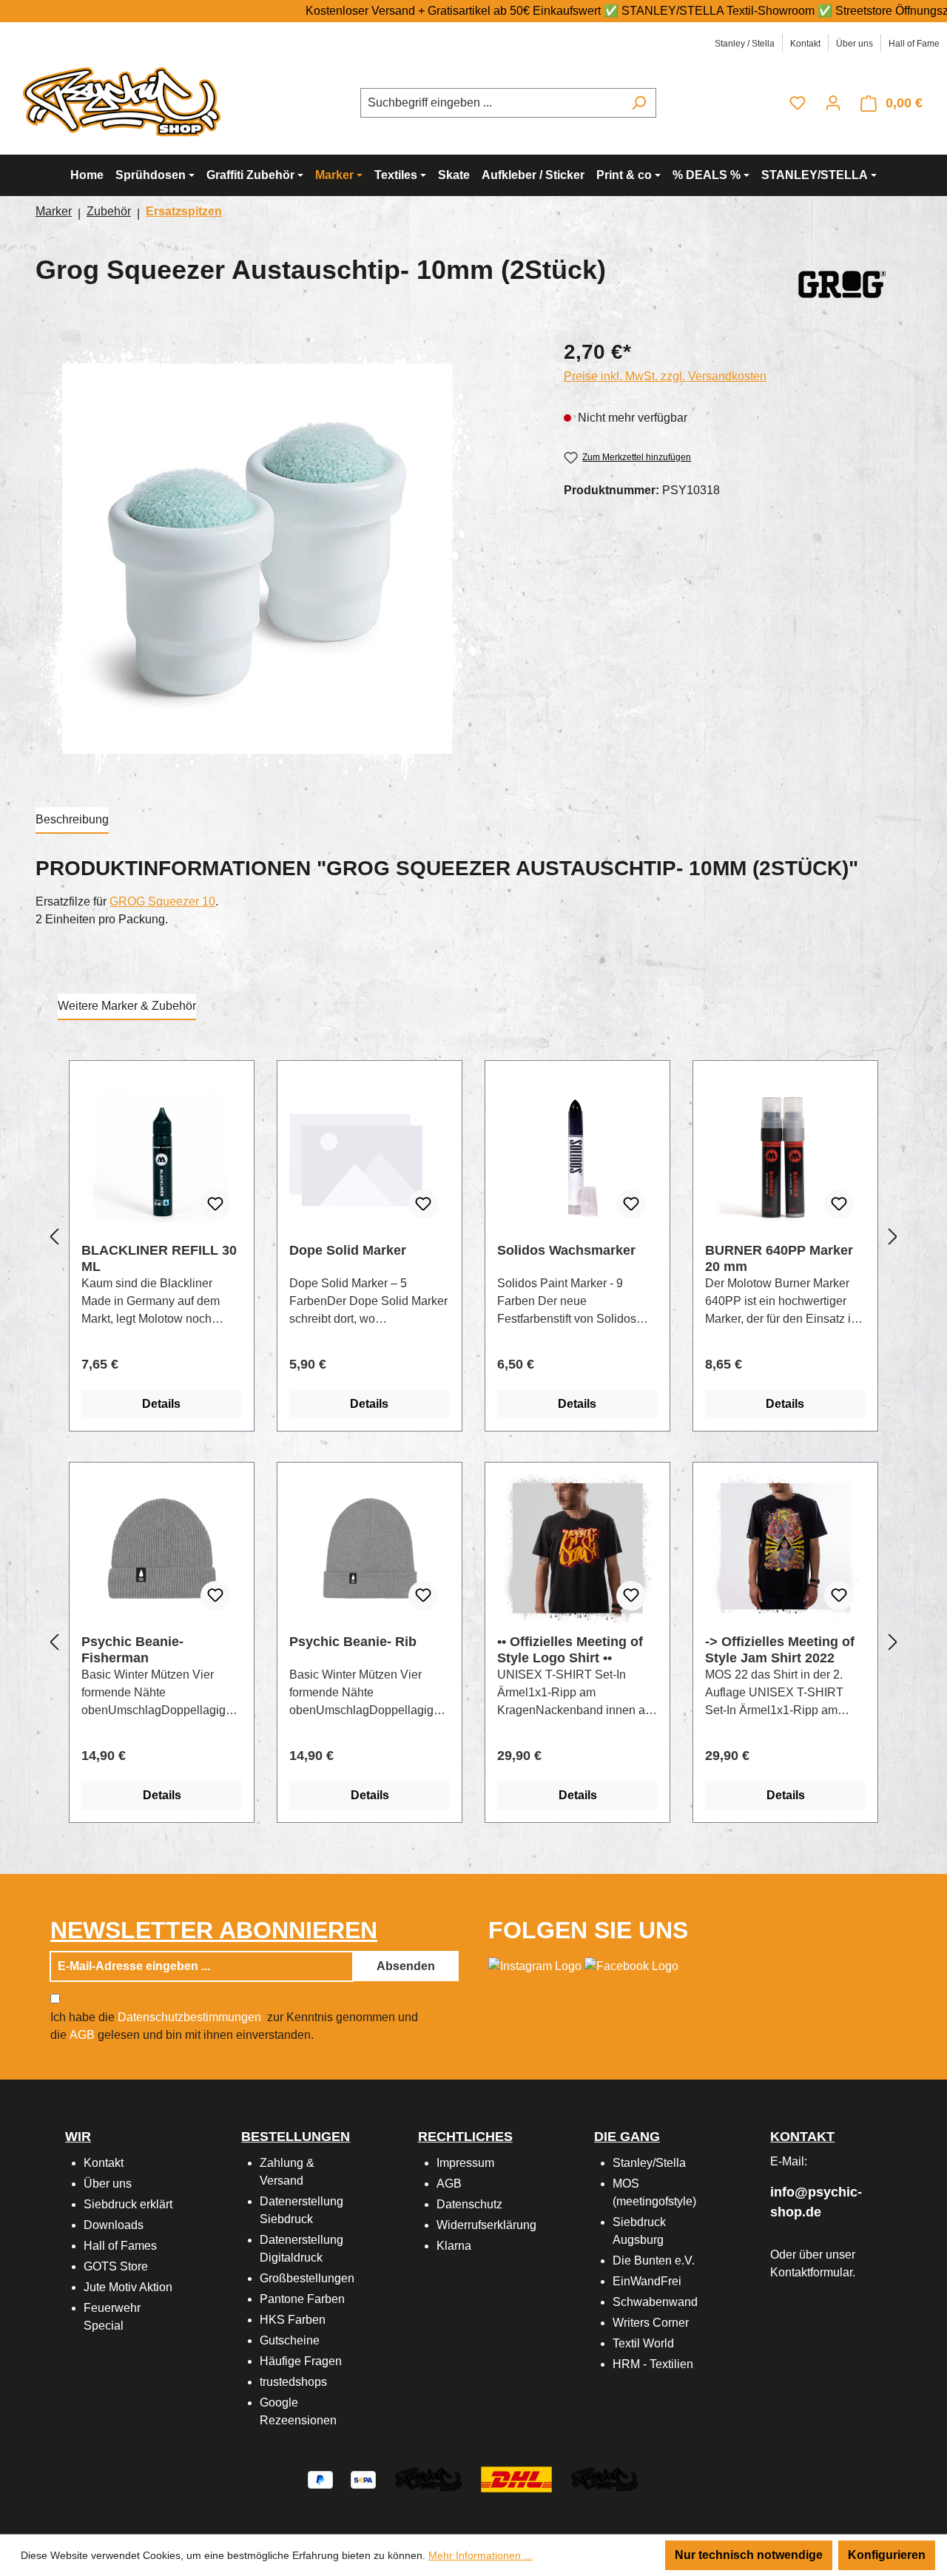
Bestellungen (296, 2137)
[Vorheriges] (54, 1237)
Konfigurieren (887, 2555)
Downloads (114, 2225)
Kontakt (805, 44)
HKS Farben (293, 2320)
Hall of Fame (914, 44)
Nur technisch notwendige (749, 2555)
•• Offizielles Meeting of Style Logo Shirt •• (570, 1650)
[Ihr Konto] (833, 103)
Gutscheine (290, 2340)
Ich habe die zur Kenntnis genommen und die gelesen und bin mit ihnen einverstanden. (234, 2026)
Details (161, 1404)
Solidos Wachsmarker (566, 1250)
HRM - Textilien (653, 2364)
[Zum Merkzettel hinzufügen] (215, 1204)
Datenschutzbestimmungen (189, 2017)
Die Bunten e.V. (654, 2260)
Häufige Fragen (301, 2361)
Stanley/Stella (649, 2163)
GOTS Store (116, 2266)
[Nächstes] (893, 1237)
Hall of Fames (120, 2246)
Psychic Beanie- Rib (353, 1642)
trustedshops (293, 2382)
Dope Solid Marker (348, 1250)
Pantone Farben (302, 2299)
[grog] (842, 281)
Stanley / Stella (745, 44)
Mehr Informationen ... (481, 2555)
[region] (285, 559)
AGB (82, 2035)
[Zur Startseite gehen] (126, 100)
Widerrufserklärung (486, 2225)
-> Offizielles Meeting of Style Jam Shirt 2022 (780, 1650)
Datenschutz (469, 2204)
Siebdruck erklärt (128, 2204)
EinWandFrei (647, 2281)
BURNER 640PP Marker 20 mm (779, 1258)
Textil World (643, 2343)
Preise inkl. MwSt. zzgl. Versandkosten (665, 376)
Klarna (454, 2246)
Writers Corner (651, 2323)
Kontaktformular (811, 2272)
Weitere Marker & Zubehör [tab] (127, 1006)
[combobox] (491, 103)
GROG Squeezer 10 (162, 901)
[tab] (72, 820)
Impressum (465, 2163)
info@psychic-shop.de (816, 2202)
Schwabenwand (655, 2302)
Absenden (406, 1966)
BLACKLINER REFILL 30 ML (159, 1258)
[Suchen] (639, 103)
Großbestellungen (307, 2278)
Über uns (855, 44)
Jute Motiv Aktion (128, 2287)
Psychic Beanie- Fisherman (132, 1650)
